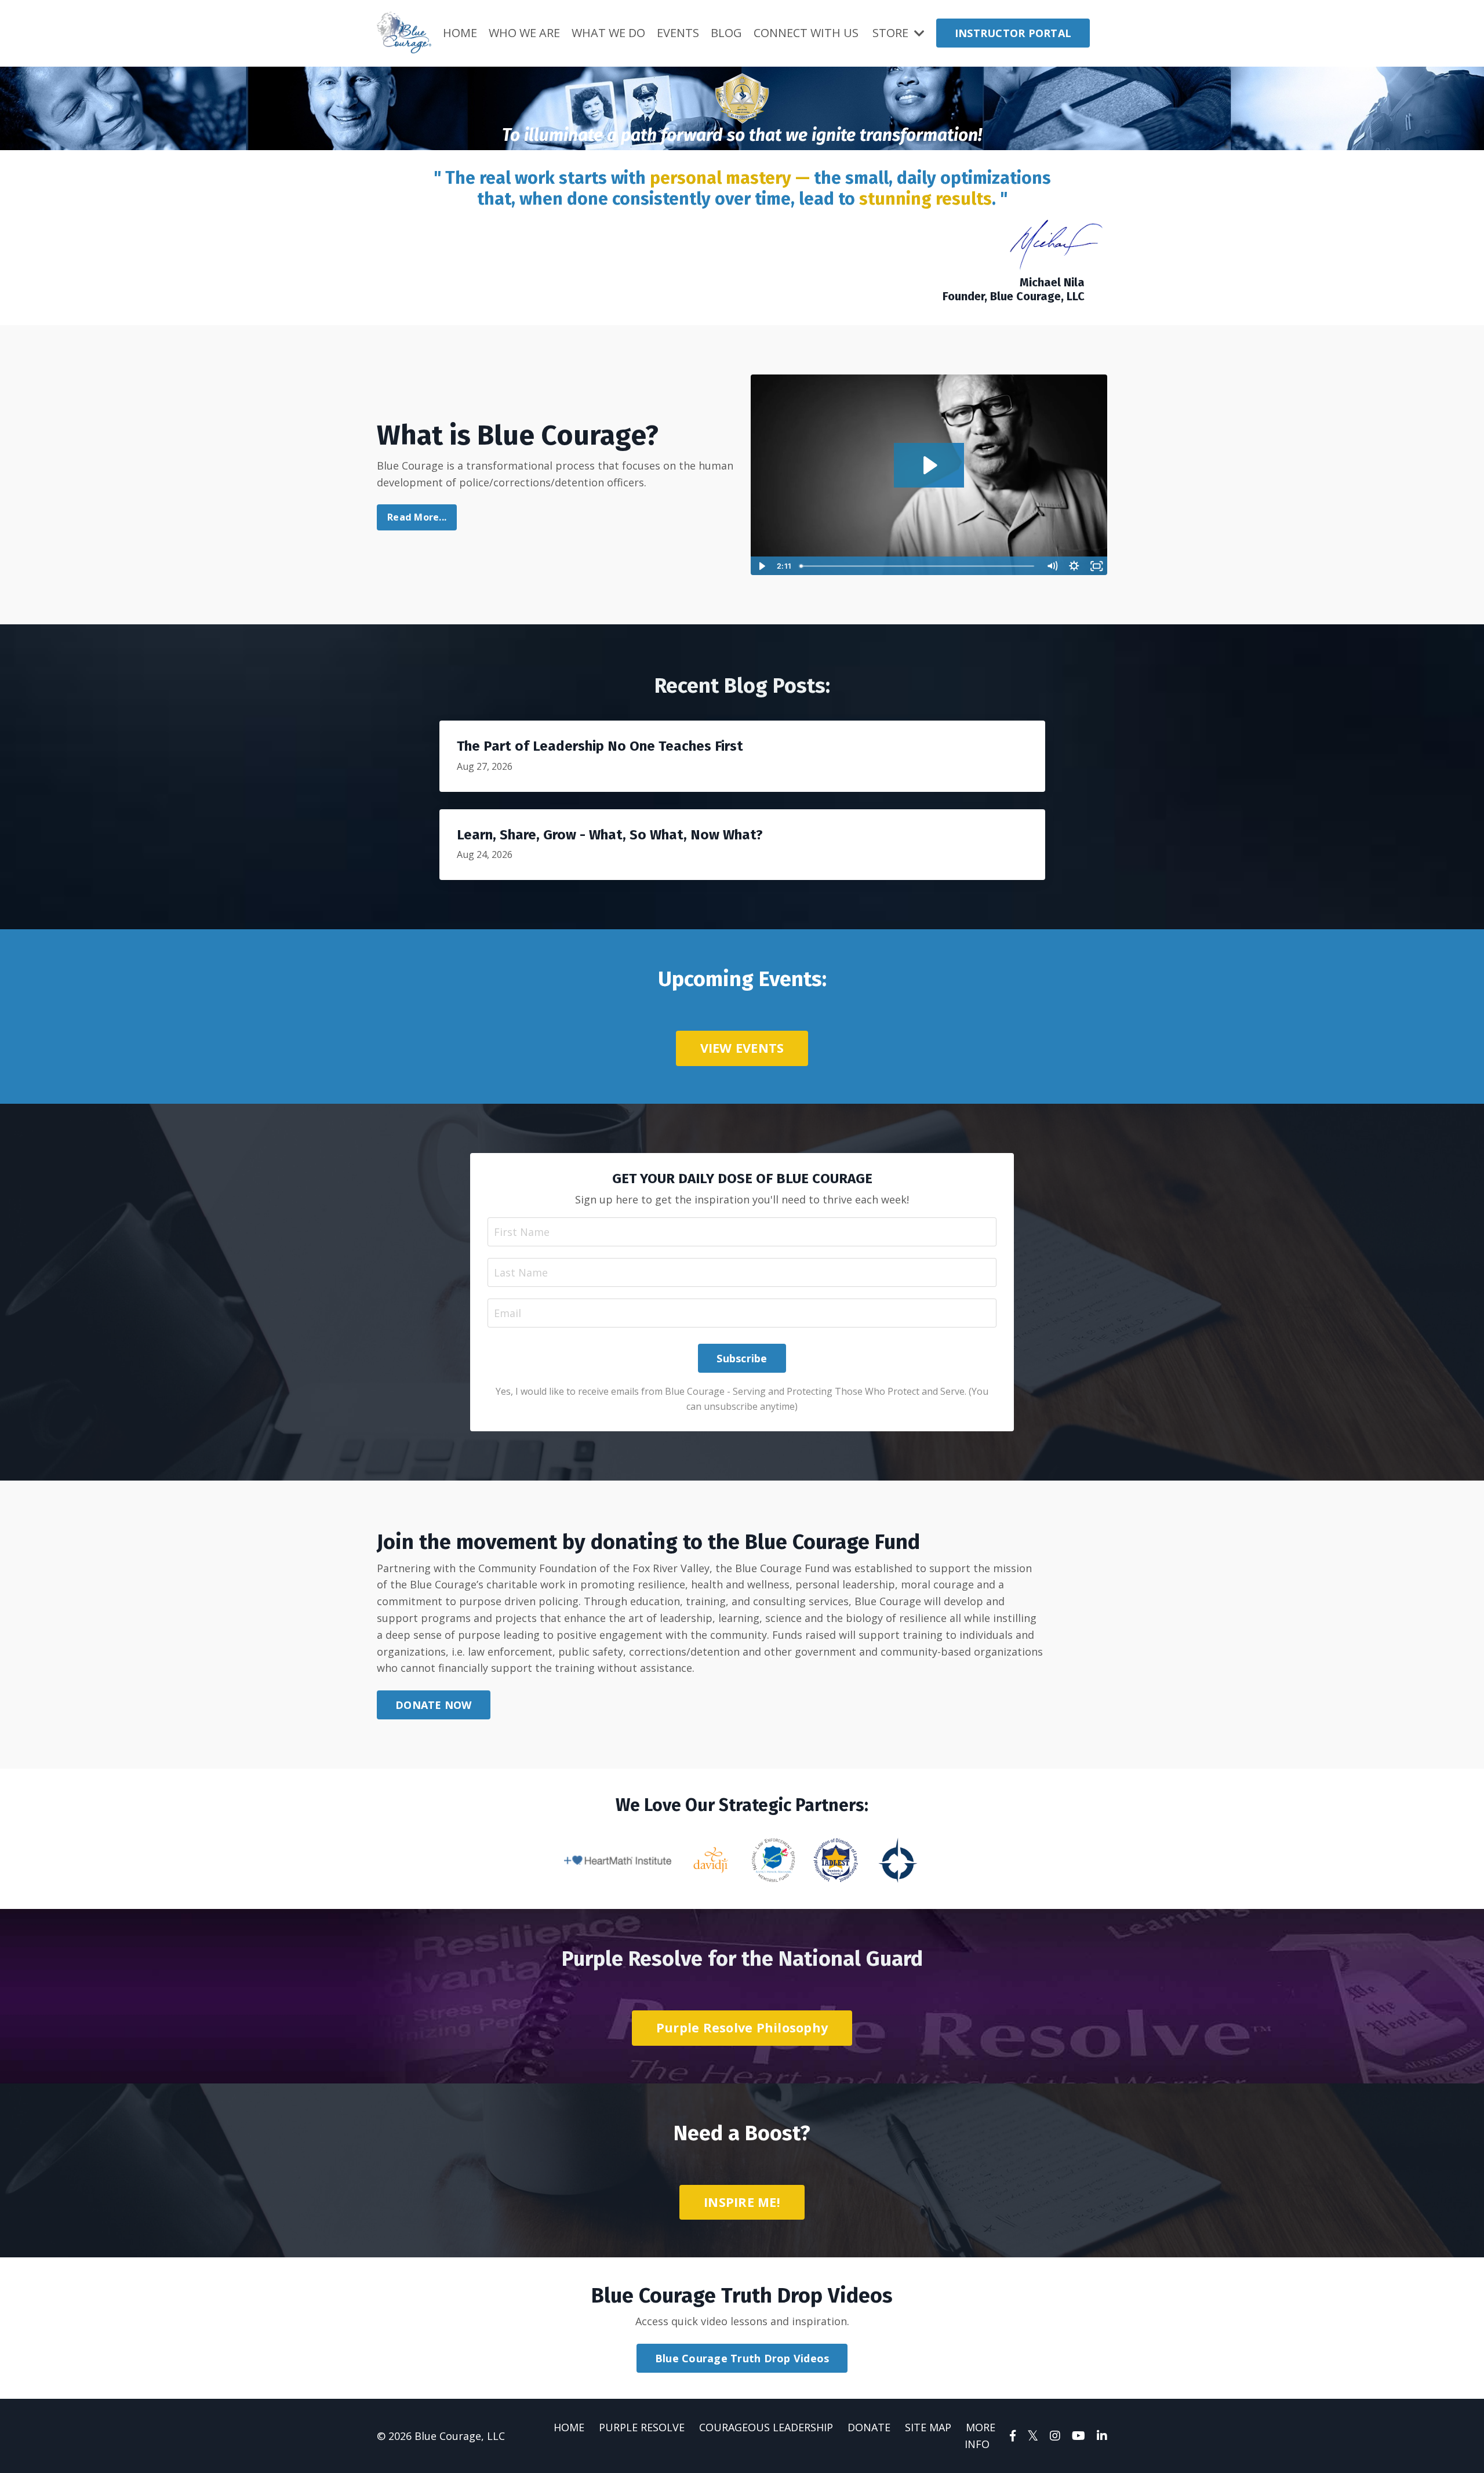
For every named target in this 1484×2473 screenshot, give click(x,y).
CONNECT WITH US (806, 33)
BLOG (726, 33)
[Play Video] (761, 566)
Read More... (417, 517)
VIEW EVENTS (742, 1048)
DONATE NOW (434, 1705)
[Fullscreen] (1096, 566)
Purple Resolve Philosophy (742, 2028)
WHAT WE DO (608, 33)
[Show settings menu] (1074, 566)
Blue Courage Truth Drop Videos (742, 2358)
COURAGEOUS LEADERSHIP (766, 2427)
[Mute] (1052, 566)
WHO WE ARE (524, 33)
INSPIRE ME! (742, 2202)
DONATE (869, 2427)
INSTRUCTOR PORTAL (1013, 33)
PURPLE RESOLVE (642, 2427)
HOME (460, 33)
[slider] (918, 566)
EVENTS (678, 33)
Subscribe (742, 1358)
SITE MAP (928, 2427)
